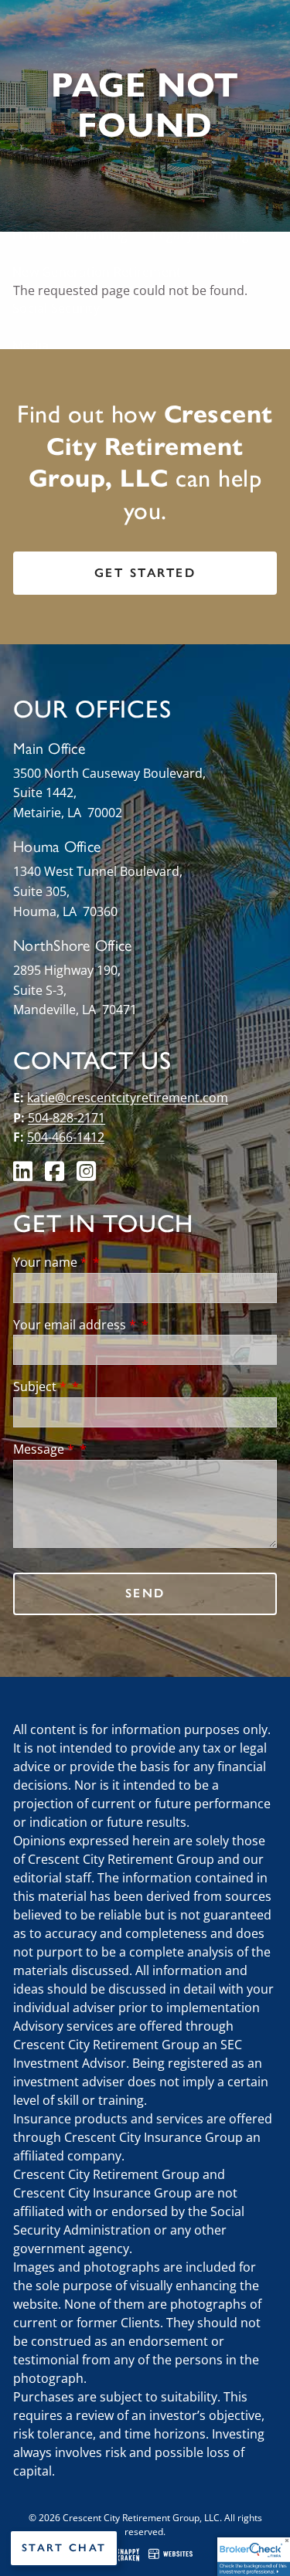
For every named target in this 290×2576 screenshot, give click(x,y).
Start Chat (64, 2548)
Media (31, 345)
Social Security (56, 308)
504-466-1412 (66, 1137)
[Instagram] (88, 1175)
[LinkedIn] (24, 1175)
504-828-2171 (67, 1118)
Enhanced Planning (70, 235)
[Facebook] (56, 1175)
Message (44, 1449)
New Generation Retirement (97, 272)
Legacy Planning (201, 235)
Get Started (145, 573)
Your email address (75, 1325)
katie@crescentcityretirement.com (128, 1098)
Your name (50, 1262)
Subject (40, 1386)
